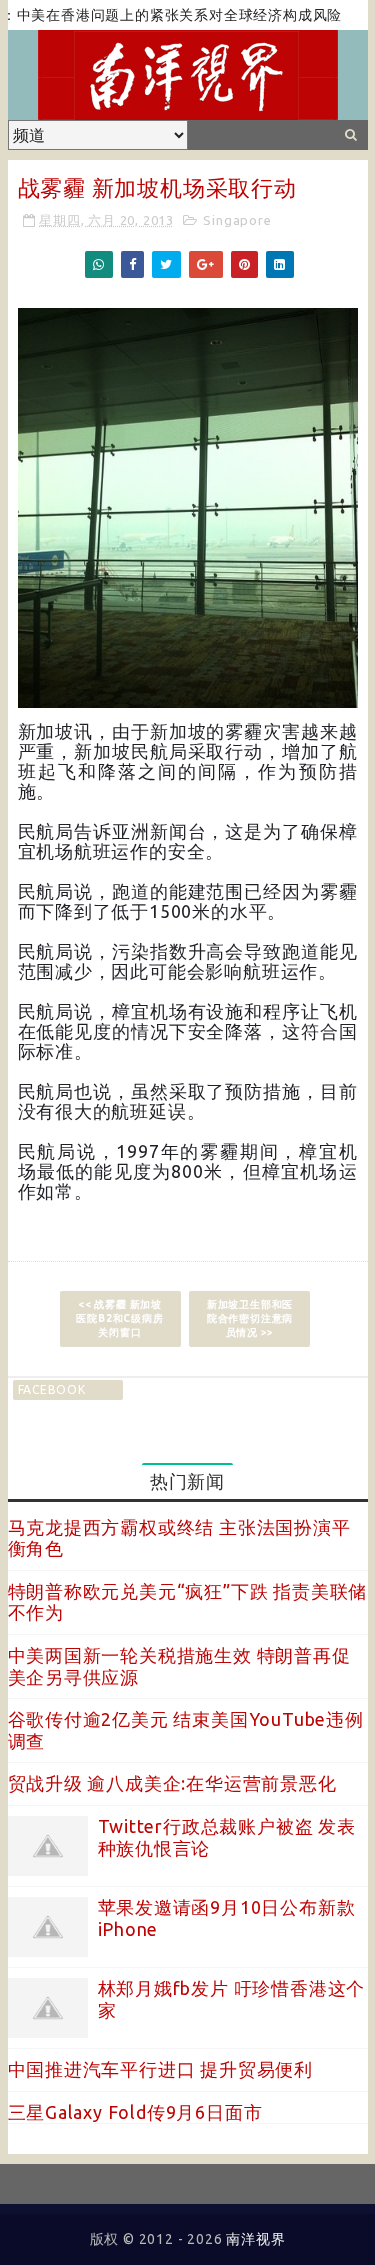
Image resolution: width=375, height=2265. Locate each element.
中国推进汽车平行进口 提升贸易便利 (161, 2069)
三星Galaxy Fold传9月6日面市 (135, 2112)
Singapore (237, 220)
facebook (52, 1389)
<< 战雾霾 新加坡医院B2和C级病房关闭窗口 (119, 1318)
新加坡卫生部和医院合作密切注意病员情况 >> (250, 1318)
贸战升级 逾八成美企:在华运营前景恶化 (172, 1783)
